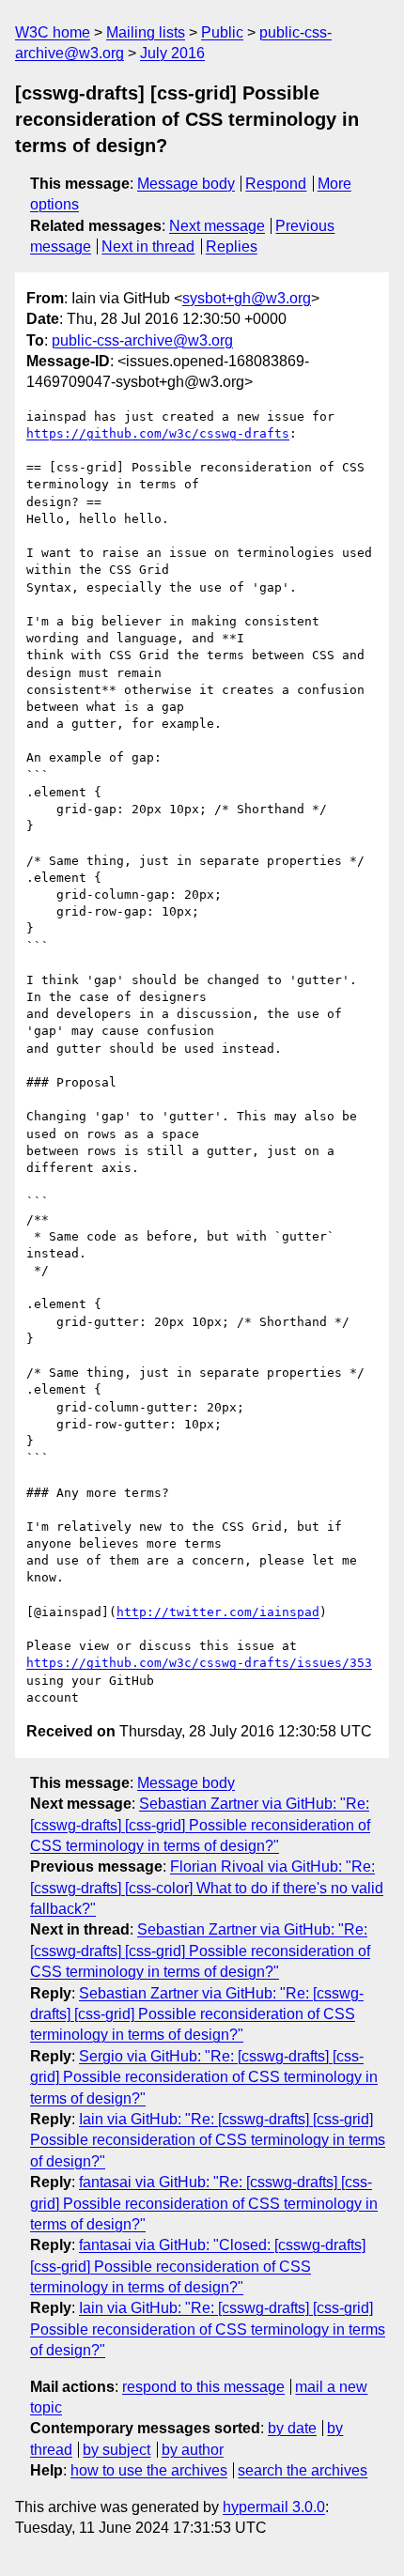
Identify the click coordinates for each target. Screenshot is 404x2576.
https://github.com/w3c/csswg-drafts (158, 433)
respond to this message (203, 2387)
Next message (217, 226)
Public (222, 32)
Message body (186, 184)
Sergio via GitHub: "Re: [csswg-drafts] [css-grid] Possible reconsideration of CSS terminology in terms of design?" (204, 2077)
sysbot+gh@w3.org (247, 298)
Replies (232, 247)
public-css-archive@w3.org (142, 340)
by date (292, 2428)
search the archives (303, 2470)
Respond (276, 184)
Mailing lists (146, 32)
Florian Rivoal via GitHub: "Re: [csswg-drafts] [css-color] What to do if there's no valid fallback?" (207, 1888)
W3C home (53, 32)
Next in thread (148, 247)
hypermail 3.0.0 (274, 2507)
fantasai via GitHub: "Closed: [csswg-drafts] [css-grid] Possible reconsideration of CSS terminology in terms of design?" (198, 2266)
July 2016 (172, 53)
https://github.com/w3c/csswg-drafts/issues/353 (199, 1663)
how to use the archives (149, 2470)
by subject (117, 2450)
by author (193, 2450)
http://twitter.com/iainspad (218, 1612)
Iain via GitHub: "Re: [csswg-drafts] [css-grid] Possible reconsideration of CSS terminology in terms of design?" (208, 2140)
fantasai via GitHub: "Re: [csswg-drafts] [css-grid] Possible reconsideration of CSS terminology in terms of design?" (204, 2203)
